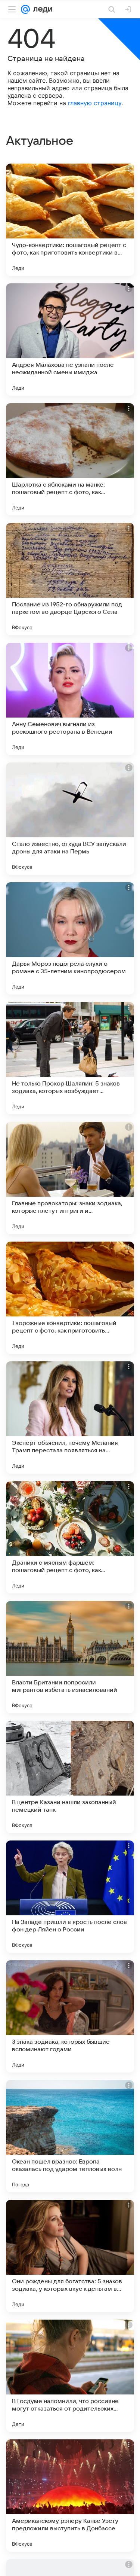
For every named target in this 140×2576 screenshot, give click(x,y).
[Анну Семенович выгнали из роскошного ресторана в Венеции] (70, 699)
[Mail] (25, 9)
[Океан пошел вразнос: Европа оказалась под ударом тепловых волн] (70, 2136)
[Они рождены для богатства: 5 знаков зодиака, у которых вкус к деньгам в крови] (70, 2256)
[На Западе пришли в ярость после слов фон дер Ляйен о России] (70, 1897)
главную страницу (95, 103)
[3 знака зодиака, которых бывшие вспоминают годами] (70, 2016)
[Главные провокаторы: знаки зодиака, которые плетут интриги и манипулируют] (70, 1178)
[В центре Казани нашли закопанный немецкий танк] (70, 1777)
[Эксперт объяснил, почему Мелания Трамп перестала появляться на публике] (70, 1418)
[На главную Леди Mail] (41, 9)
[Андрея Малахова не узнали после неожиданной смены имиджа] (70, 339)
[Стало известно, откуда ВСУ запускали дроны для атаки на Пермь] (70, 819)
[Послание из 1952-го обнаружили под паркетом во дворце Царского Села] (70, 579)
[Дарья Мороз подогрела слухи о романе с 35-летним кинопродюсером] (70, 938)
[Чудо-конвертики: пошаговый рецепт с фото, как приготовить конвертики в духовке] (70, 220)
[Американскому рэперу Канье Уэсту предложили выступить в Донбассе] (70, 2496)
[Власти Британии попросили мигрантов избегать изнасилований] (70, 1657)
